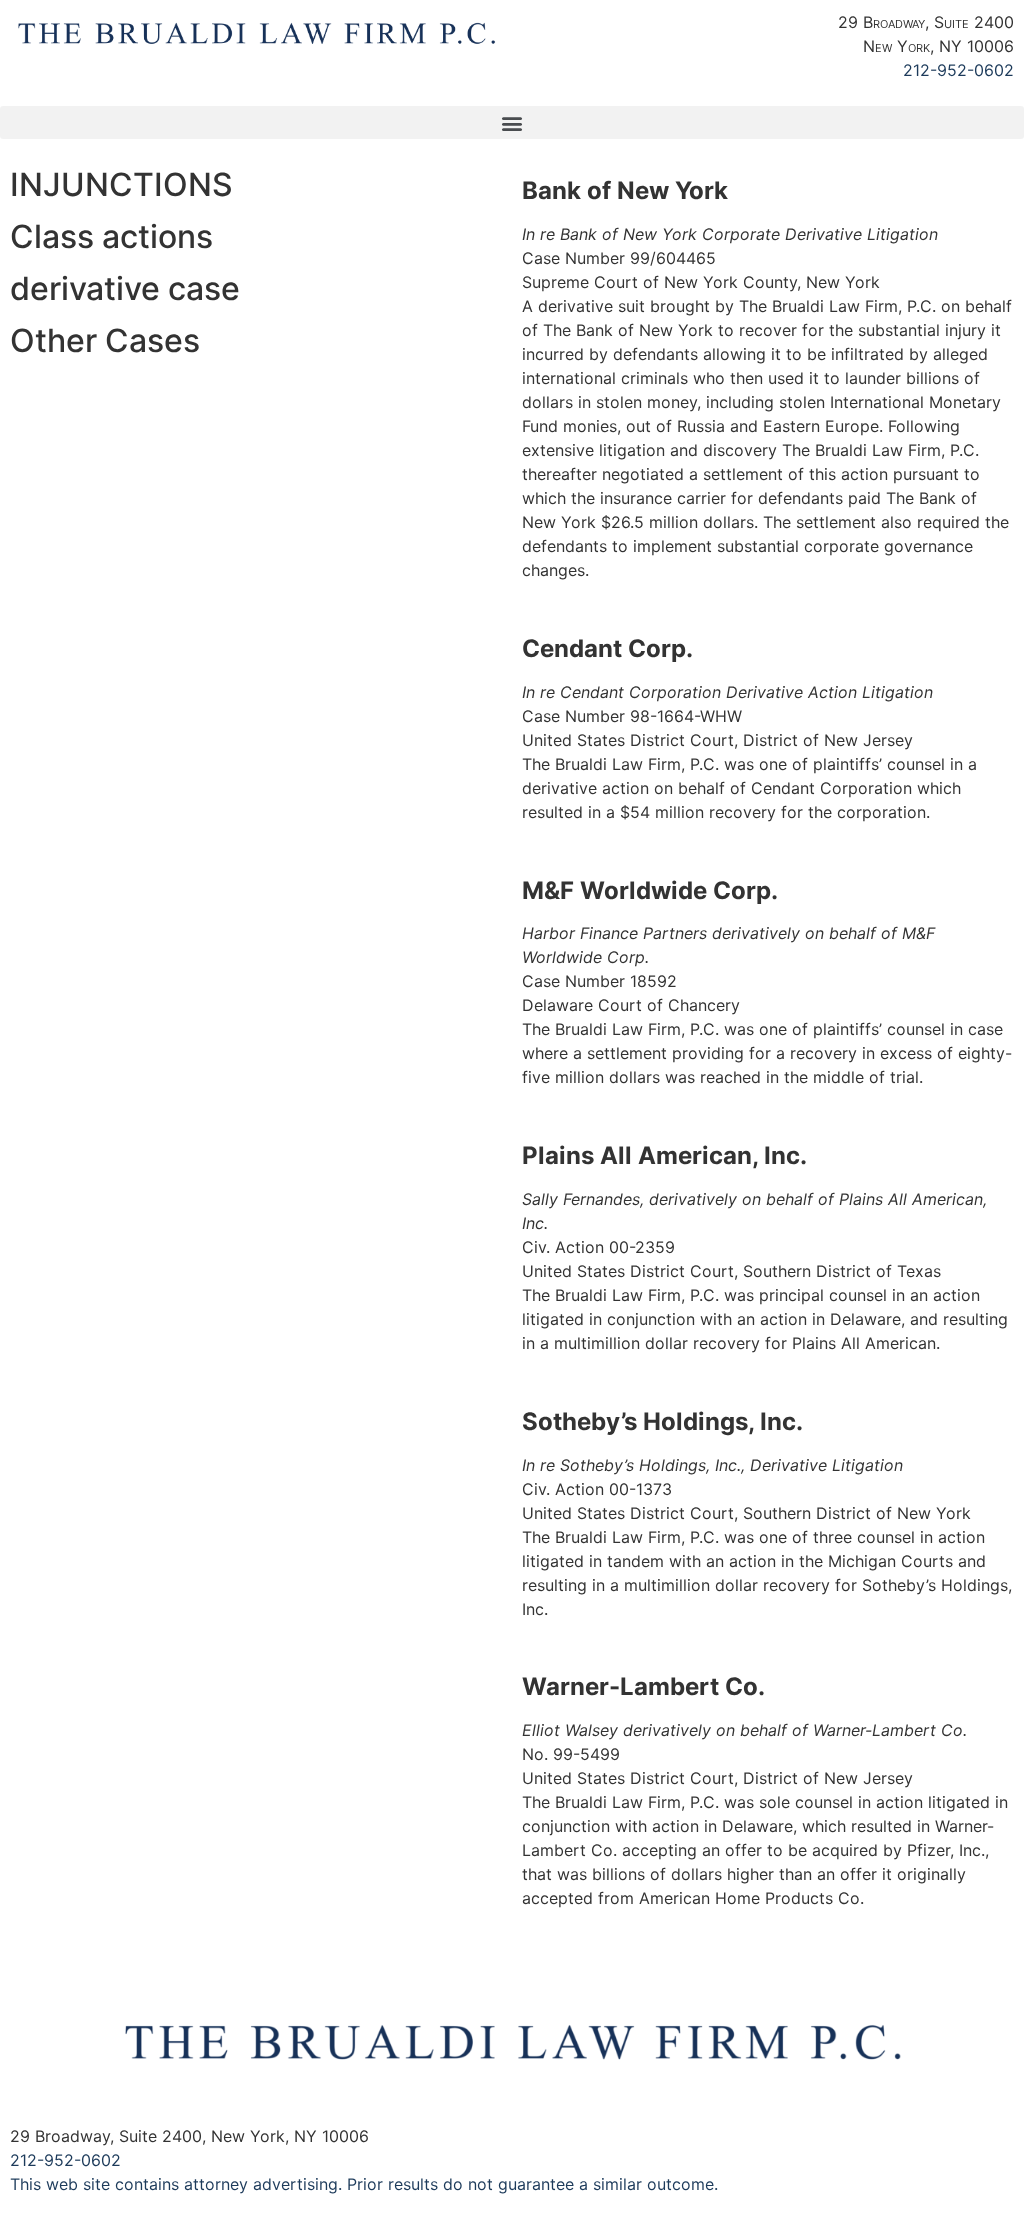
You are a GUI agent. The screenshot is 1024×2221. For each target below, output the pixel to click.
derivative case (125, 288)
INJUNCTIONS (121, 184)
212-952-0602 (958, 70)
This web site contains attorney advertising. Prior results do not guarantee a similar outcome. (364, 2184)
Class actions (111, 236)
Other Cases (105, 340)
